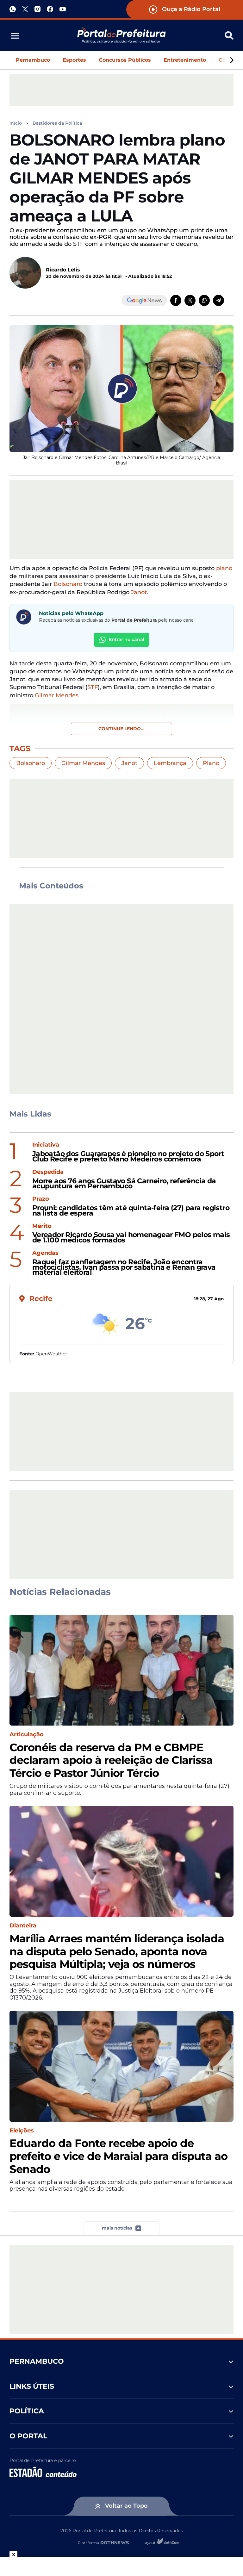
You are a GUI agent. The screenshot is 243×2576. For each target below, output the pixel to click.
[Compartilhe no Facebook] (176, 300)
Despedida (48, 1172)
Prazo (41, 1199)
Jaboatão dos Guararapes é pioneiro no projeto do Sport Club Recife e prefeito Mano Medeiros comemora (128, 1157)
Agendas (45, 1253)
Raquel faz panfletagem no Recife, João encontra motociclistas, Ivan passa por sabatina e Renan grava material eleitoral (124, 1267)
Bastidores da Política (57, 123)
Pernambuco (33, 60)
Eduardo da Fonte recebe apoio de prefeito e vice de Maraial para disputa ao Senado (118, 2156)
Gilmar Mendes (83, 763)
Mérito (42, 1226)
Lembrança (170, 763)
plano (224, 568)
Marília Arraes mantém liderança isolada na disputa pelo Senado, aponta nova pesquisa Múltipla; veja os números (117, 1951)
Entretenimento (185, 60)
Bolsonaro (68, 584)
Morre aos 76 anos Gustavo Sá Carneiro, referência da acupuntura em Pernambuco (124, 1184)
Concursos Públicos (125, 60)
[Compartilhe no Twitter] (190, 300)
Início (16, 123)
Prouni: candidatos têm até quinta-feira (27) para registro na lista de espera (131, 1211)
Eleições (22, 2131)
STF (93, 687)
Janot (139, 592)
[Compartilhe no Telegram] (218, 300)
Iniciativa (46, 1145)
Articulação (27, 1735)
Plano (211, 763)
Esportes (74, 60)
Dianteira (23, 1926)
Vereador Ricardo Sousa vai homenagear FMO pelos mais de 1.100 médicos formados (131, 1238)
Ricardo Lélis (63, 270)
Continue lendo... (121, 729)
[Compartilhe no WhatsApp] (204, 300)
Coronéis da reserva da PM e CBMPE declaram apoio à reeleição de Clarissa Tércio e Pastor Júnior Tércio (111, 1760)
